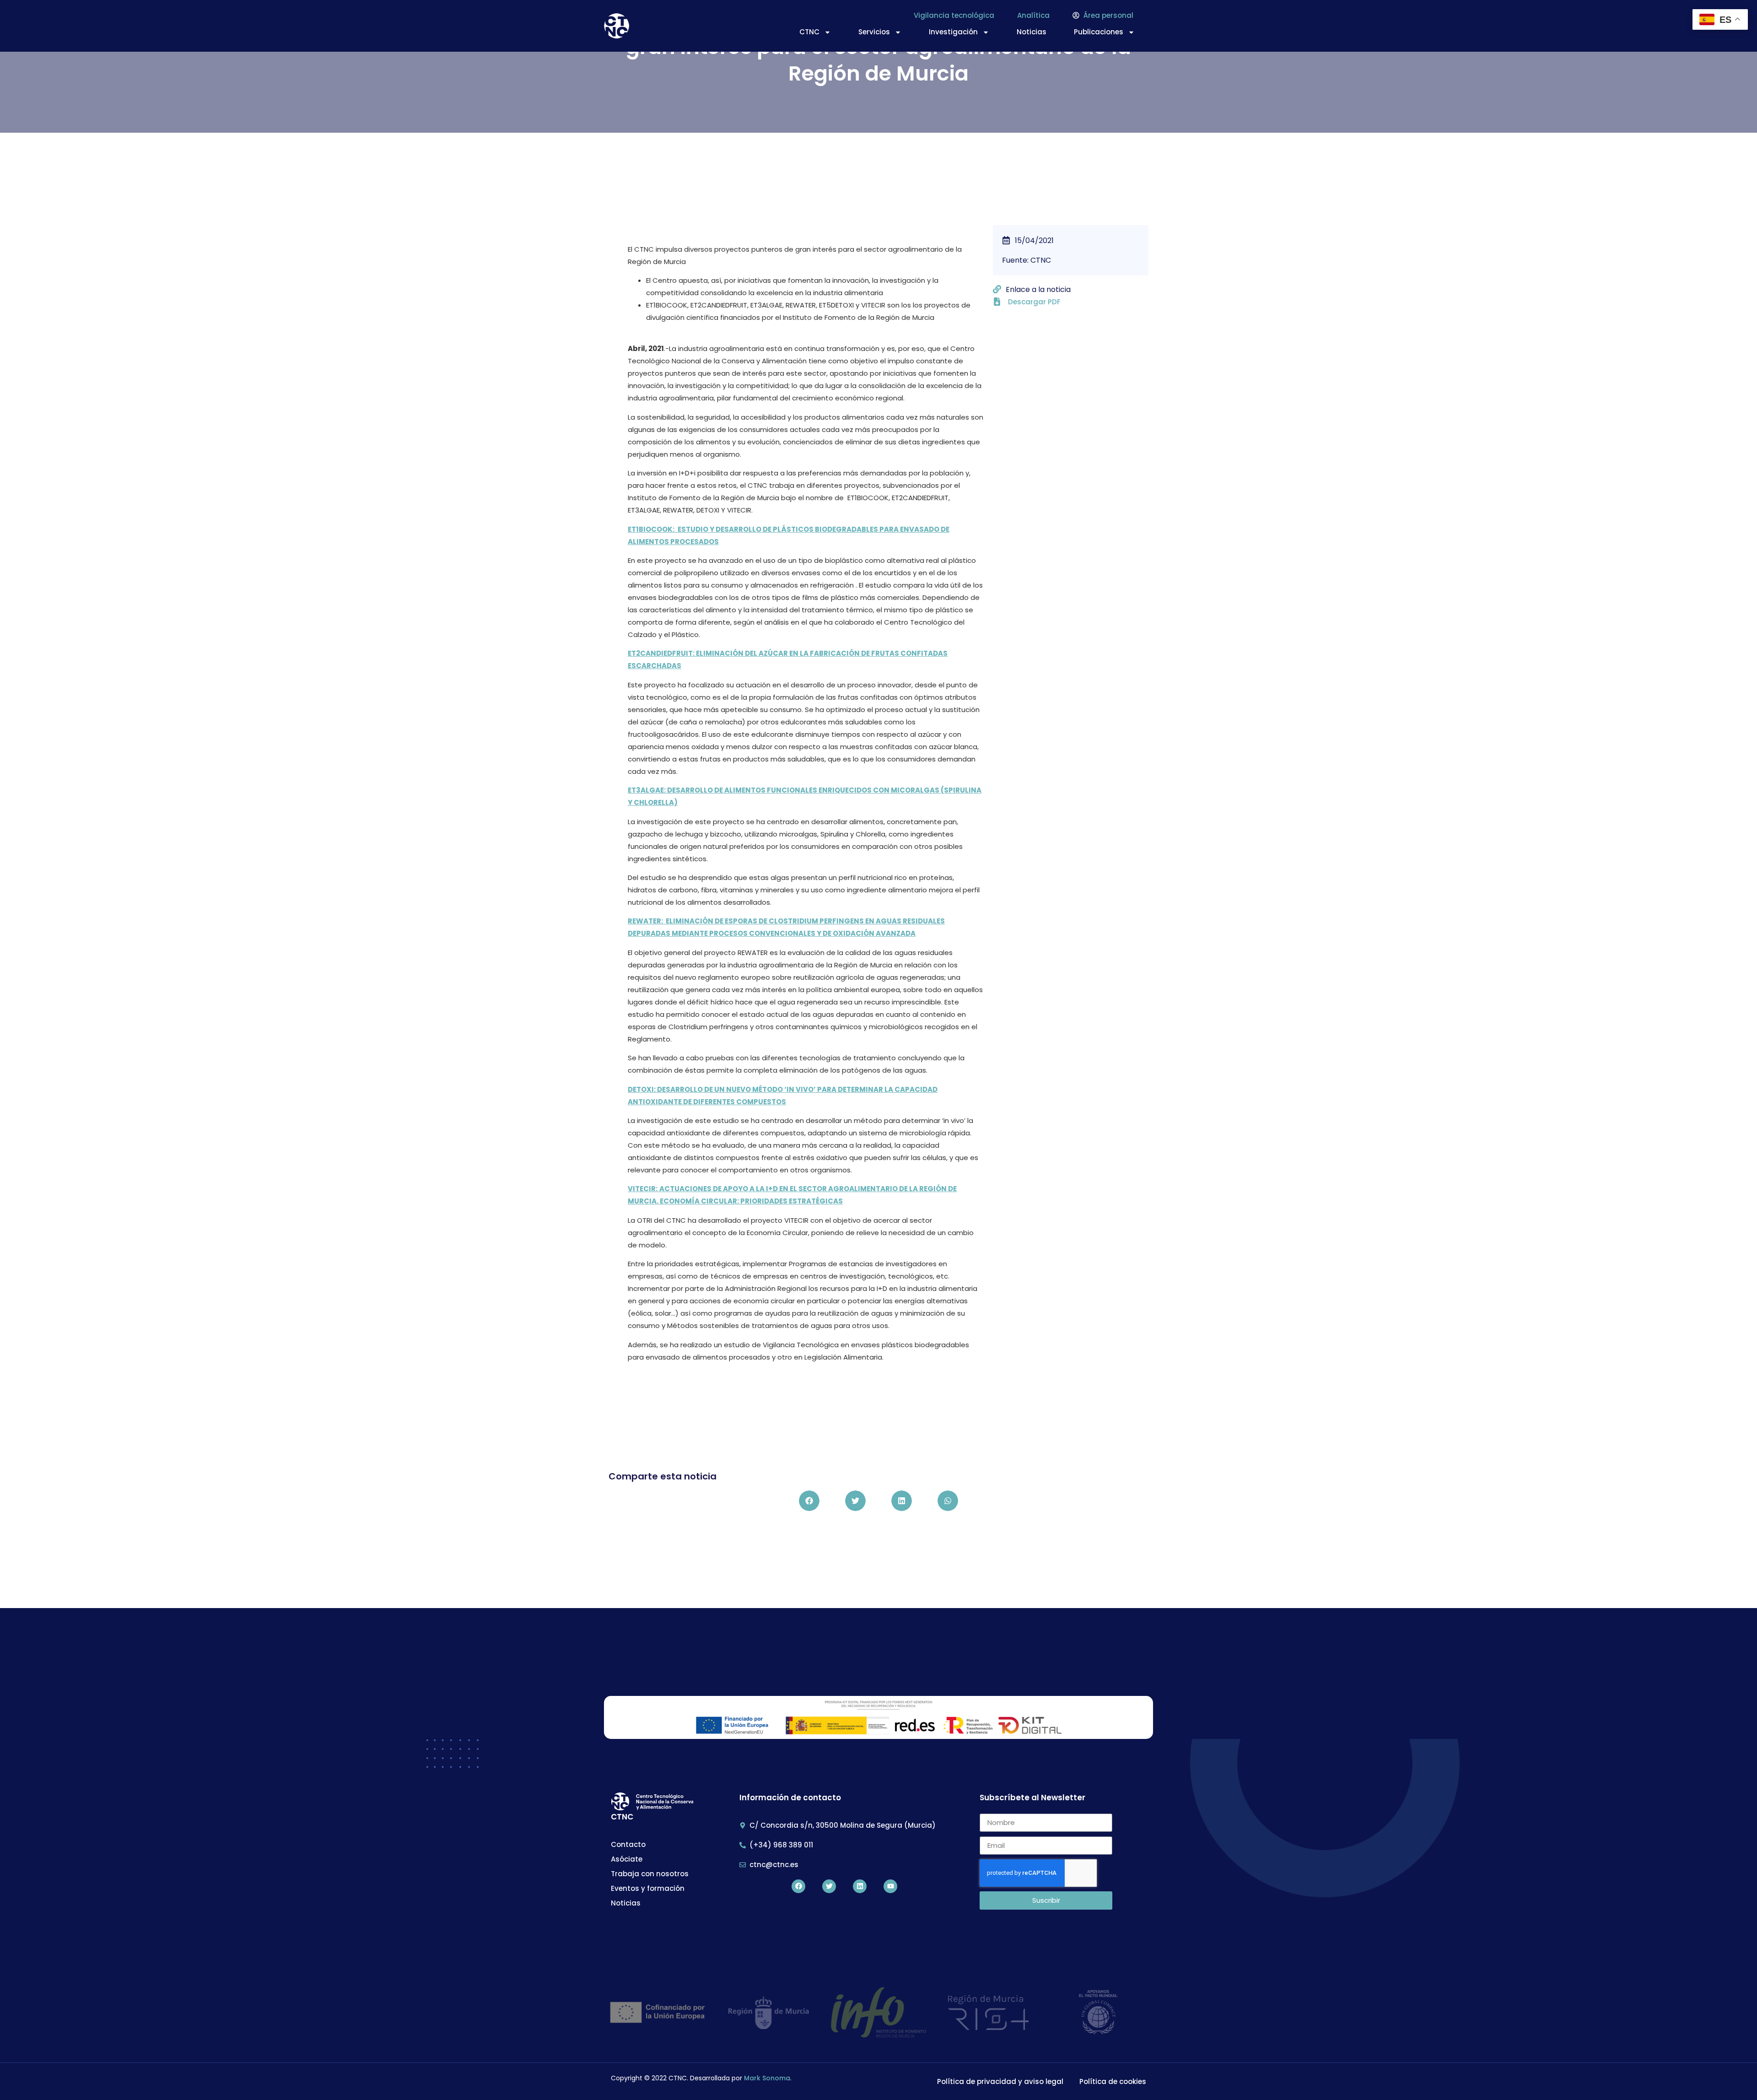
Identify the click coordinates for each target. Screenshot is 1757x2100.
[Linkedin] (860, 1886)
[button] (809, 1501)
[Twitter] (829, 1886)
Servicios (874, 32)
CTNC (809, 32)
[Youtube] (890, 1886)
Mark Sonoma (767, 2078)
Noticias (1032, 32)
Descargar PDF (1034, 302)
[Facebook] (798, 1886)
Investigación (953, 32)
